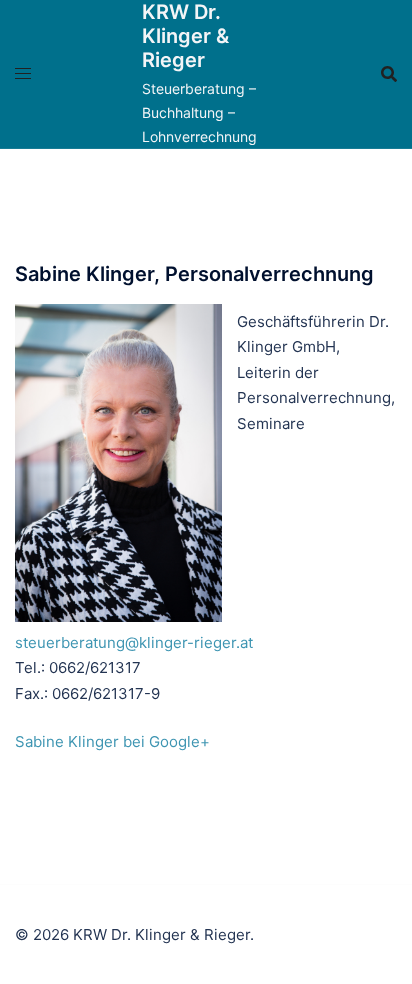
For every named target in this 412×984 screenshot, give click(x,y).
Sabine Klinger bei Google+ (112, 741)
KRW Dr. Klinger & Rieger (185, 36)
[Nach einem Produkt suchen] (389, 74)
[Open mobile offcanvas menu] (23, 74)
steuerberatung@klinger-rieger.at (134, 642)
